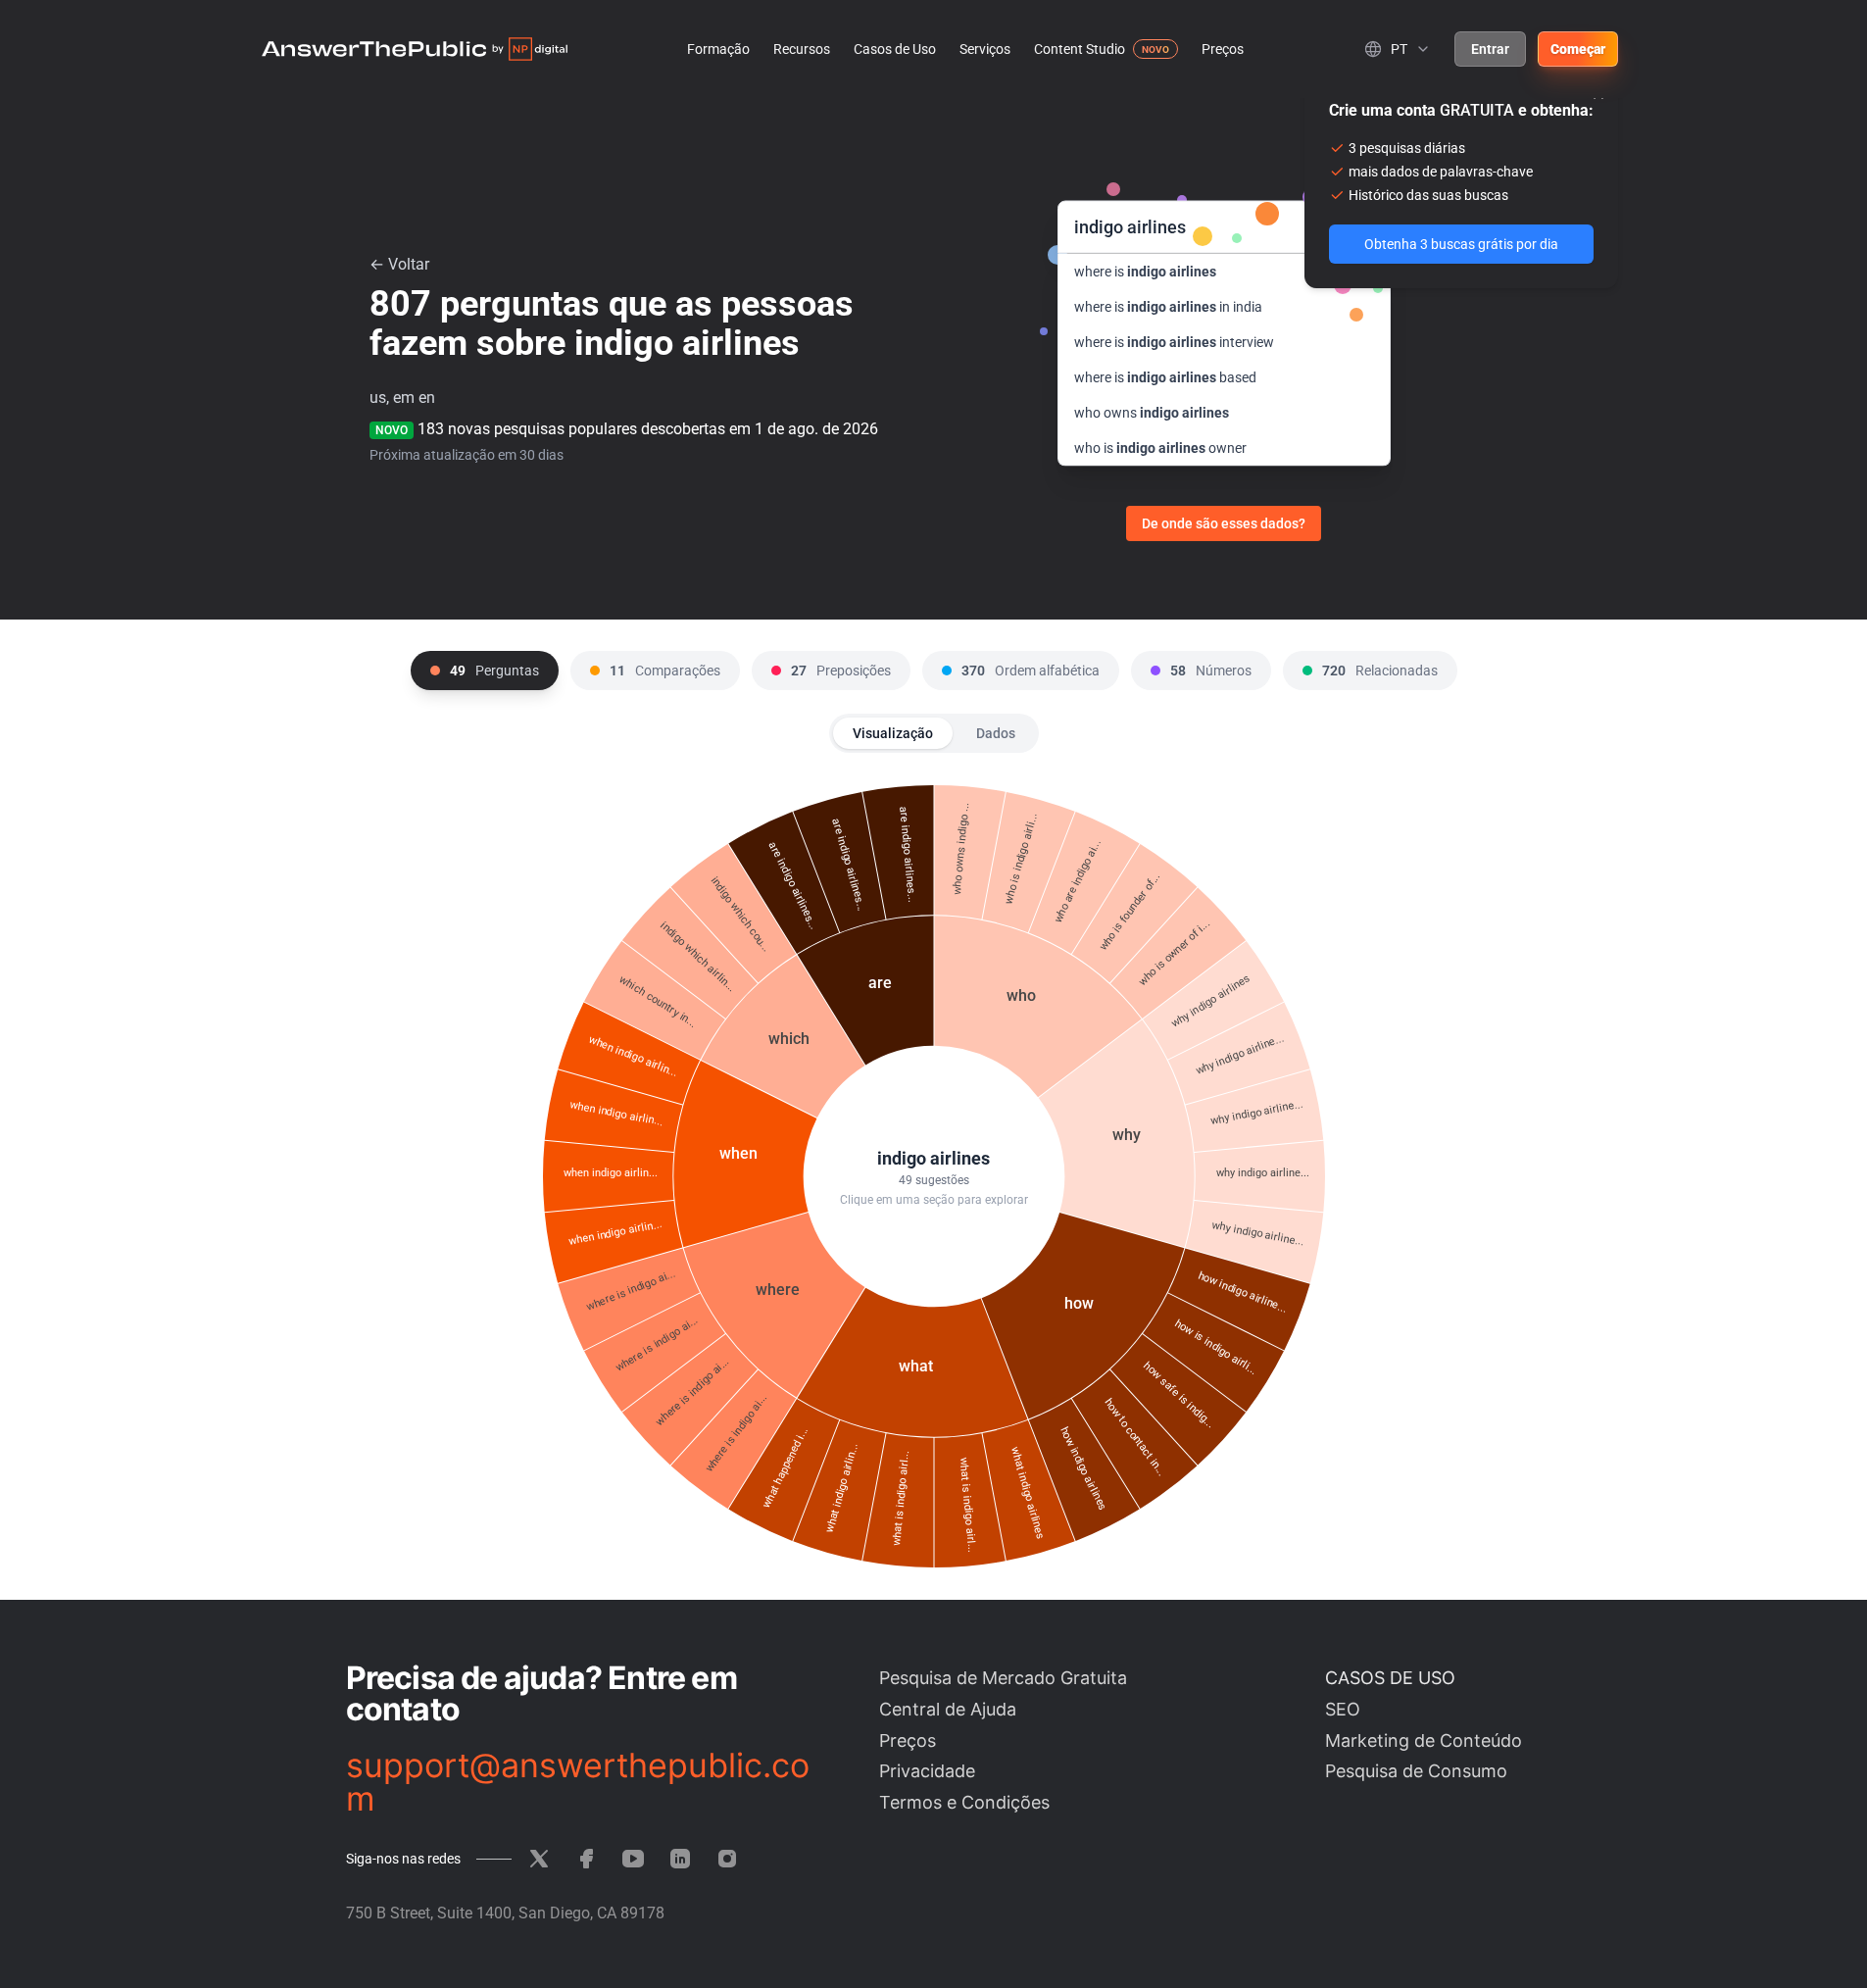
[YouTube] (633, 1859)
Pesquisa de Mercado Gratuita (1003, 1678)
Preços (1223, 49)
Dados (996, 733)
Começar (1578, 49)
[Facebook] (586, 1859)
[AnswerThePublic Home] (415, 49)
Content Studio (1080, 49)
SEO (1343, 1709)
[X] (539, 1859)
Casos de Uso (895, 49)
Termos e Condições (964, 1802)
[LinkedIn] (680, 1859)
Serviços (985, 49)
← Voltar (399, 264)
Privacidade (927, 1771)
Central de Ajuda (948, 1709)
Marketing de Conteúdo (1424, 1740)
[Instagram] (727, 1859)
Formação (718, 49)
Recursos (802, 49)
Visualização (893, 733)
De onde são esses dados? (1224, 523)
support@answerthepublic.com (578, 1782)
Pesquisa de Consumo (1416, 1771)
